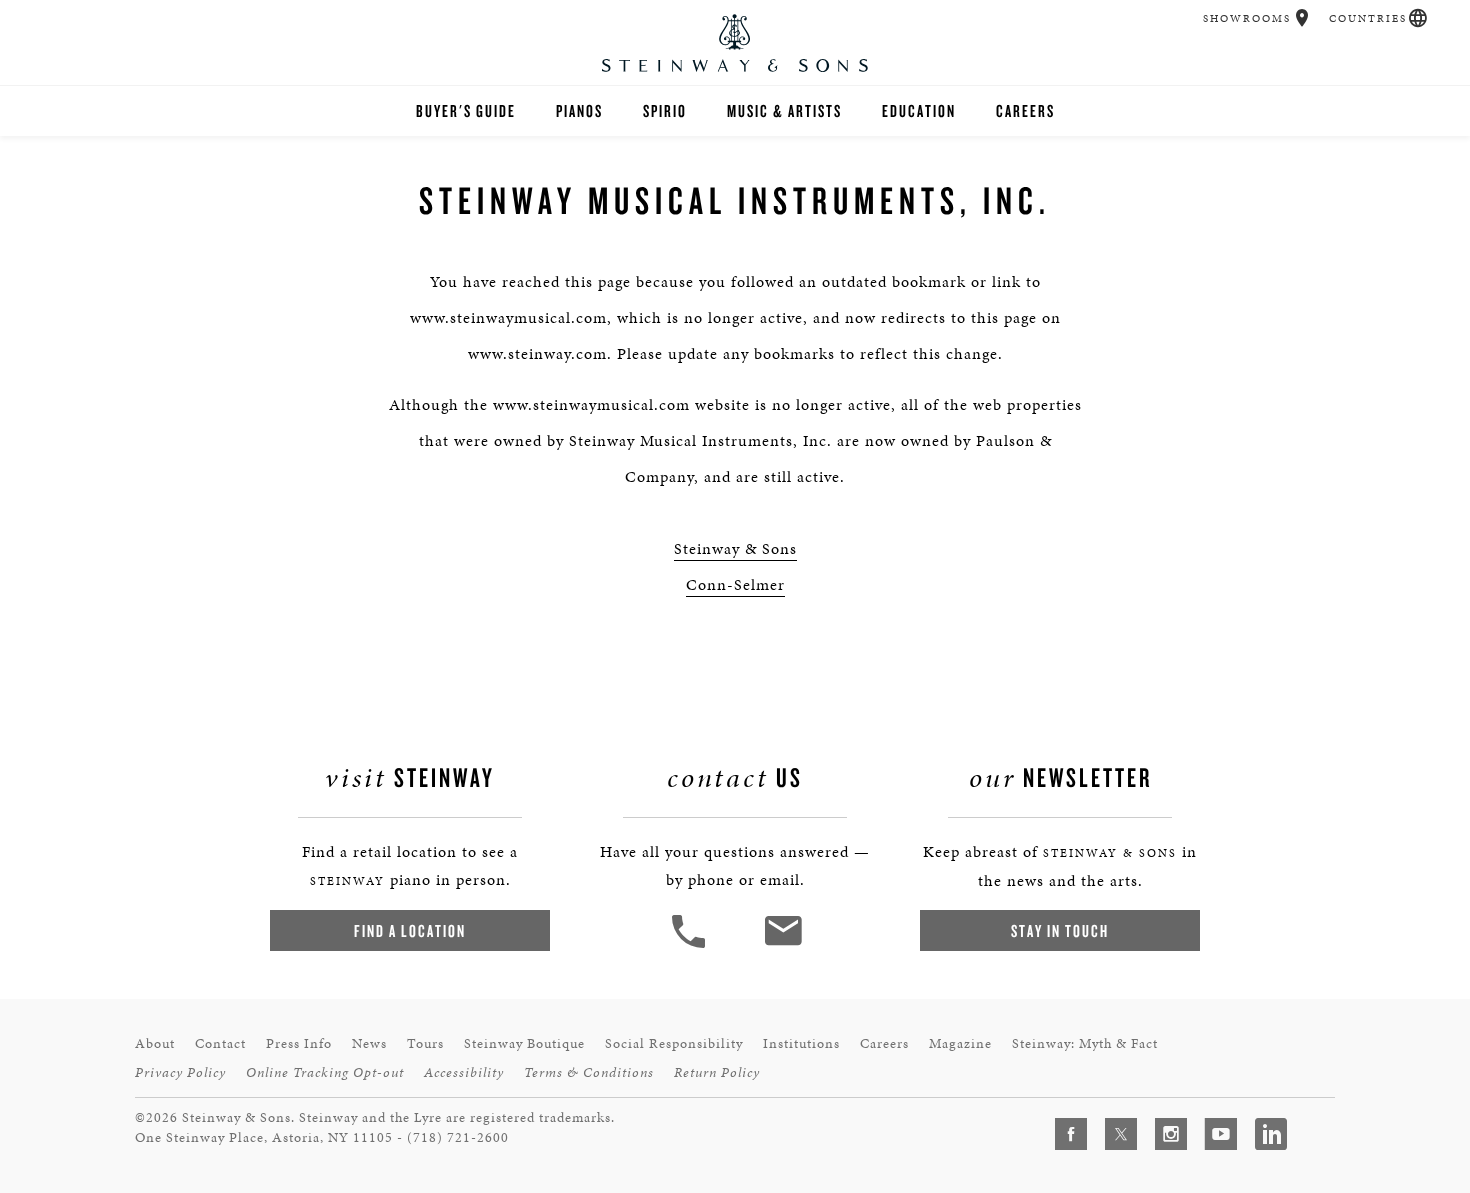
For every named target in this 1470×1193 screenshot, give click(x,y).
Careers (1025, 110)
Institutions (801, 1043)
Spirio (665, 110)
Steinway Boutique (524, 1043)
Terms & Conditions (589, 1072)
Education (919, 110)
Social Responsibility (674, 1043)
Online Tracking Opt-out (325, 1072)
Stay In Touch (1060, 930)
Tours (425, 1043)
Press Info (299, 1043)
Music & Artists (784, 110)
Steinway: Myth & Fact (1085, 1043)
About (155, 1043)
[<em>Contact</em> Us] (782, 945)
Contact (220, 1043)
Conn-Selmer (735, 584)
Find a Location (410, 930)
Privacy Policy (180, 1072)
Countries (1368, 18)
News (369, 1043)
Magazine (960, 1043)
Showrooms (1247, 18)
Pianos (579, 110)
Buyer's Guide (466, 110)
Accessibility (464, 1072)
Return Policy (717, 1072)
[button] (1302, 18)
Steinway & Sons (735, 548)
